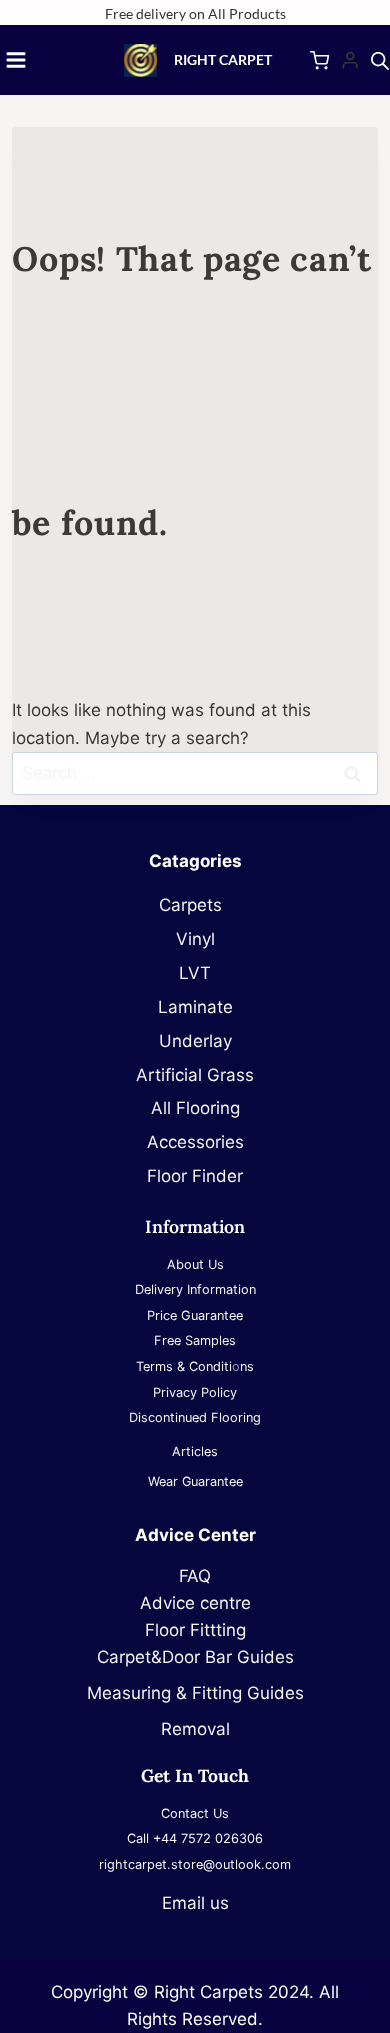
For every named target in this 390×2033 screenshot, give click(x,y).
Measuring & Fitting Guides (195, 1693)
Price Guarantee (195, 1315)
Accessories (195, 1142)
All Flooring (195, 1108)
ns (247, 1366)
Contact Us (195, 1813)
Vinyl (195, 939)
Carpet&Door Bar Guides (195, 1657)
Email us (195, 1903)
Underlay (195, 1041)
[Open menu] (16, 60)
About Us (195, 1264)
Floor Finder (195, 1176)
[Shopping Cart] (319, 60)
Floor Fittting (195, 1630)
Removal (195, 1729)
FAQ (195, 1576)
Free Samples (195, 1340)
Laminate (195, 1007)
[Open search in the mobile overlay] (380, 61)
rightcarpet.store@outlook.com (195, 1864)
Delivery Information (195, 1289)
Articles (195, 1451)
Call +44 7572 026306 (195, 1838)
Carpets (195, 905)
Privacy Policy (195, 1392)
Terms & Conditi (184, 1366)
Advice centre (195, 1603)
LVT (195, 973)
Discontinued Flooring (195, 1417)
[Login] (350, 60)
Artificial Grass (195, 1075)
